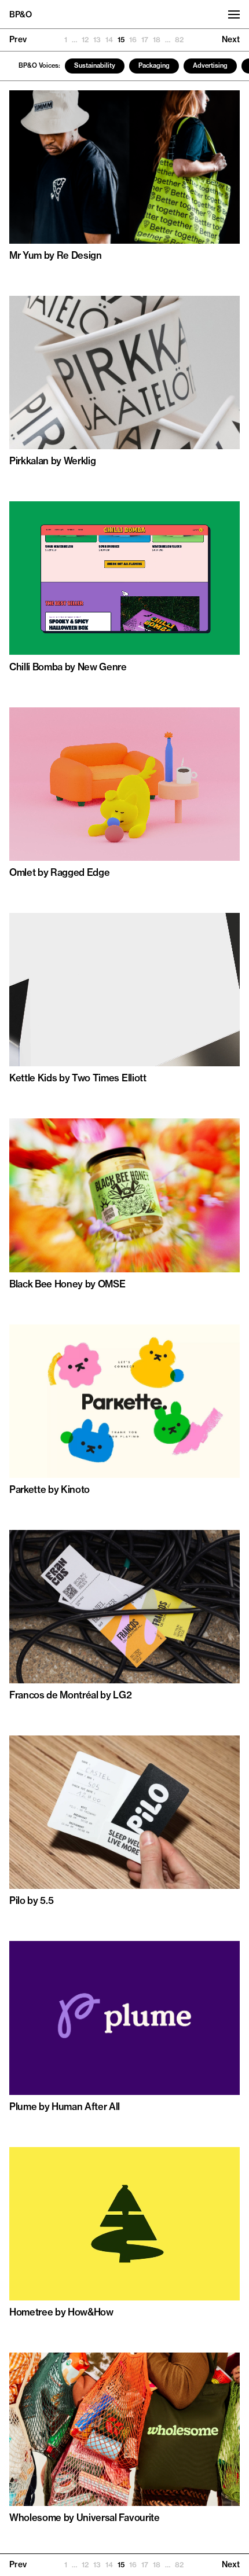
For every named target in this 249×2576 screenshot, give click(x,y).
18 (157, 40)
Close (230, 2561)
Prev (18, 39)
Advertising (210, 65)
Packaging (154, 65)
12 (85, 40)
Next (231, 39)
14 (109, 40)
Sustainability (95, 65)
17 (145, 40)
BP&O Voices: (39, 65)
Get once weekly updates (110, 2561)
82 (179, 40)
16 (133, 40)
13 (97, 40)
